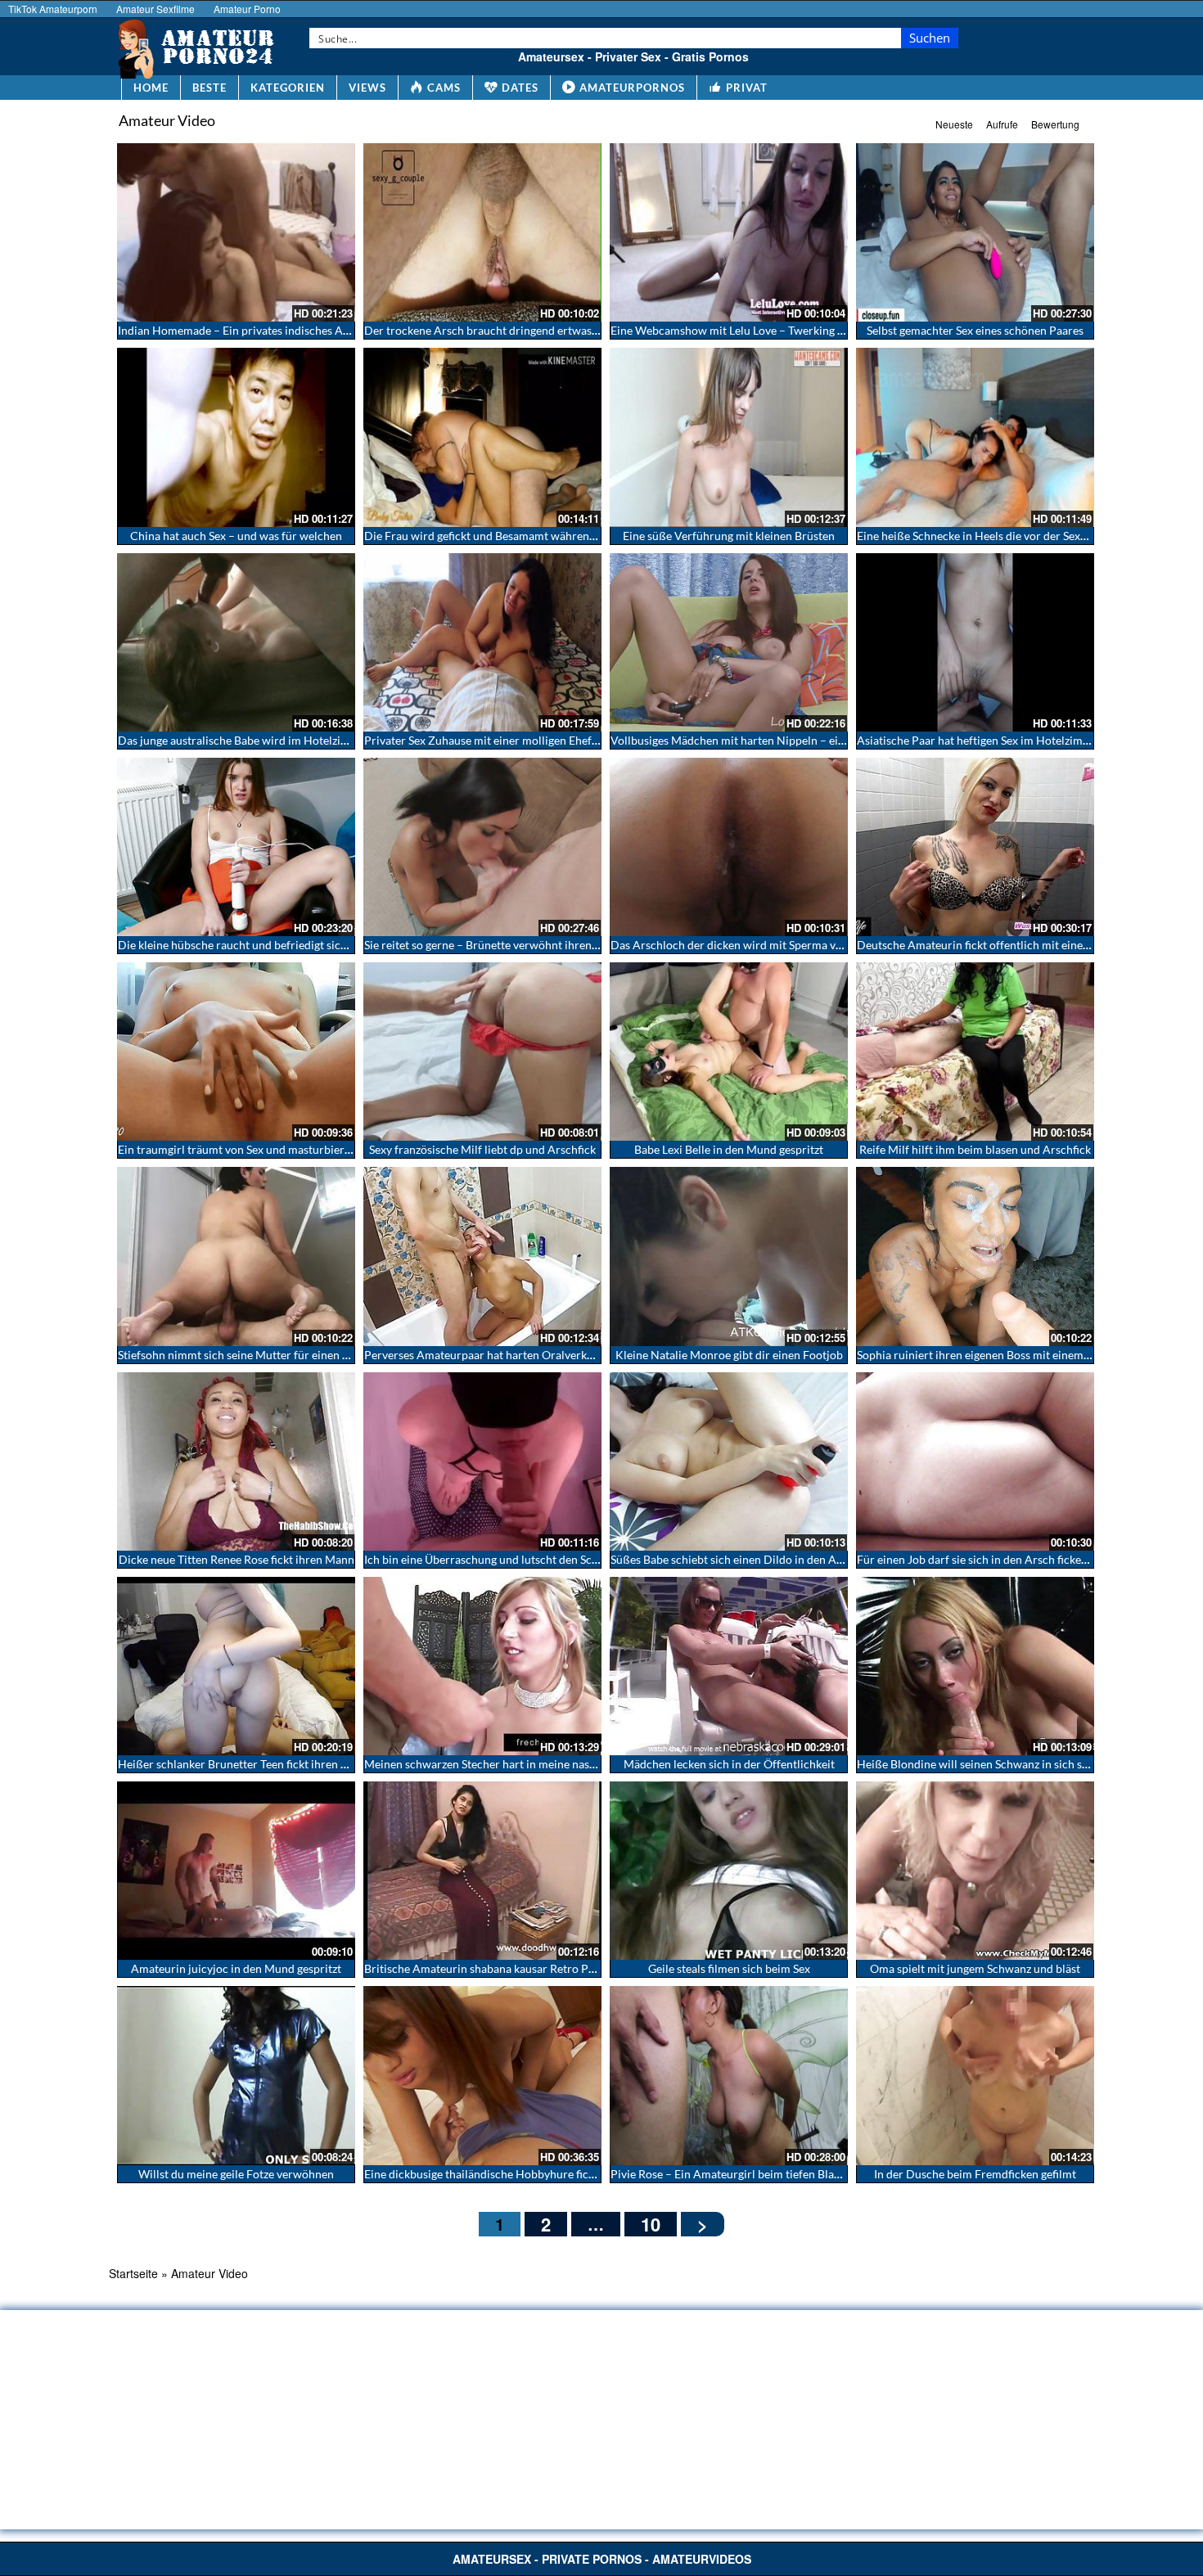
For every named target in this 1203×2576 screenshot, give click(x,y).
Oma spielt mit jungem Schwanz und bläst (975, 1968)
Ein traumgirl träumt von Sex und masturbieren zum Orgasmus (276, 1149)
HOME (151, 88)
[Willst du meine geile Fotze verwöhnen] (236, 2075)
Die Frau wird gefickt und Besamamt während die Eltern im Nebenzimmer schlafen (573, 536)
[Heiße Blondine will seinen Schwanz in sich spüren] (975, 1666)
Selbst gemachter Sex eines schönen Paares (975, 330)
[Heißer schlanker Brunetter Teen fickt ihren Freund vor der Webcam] (236, 1666)
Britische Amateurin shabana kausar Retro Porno (489, 1968)
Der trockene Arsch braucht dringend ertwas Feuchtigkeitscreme (529, 330)
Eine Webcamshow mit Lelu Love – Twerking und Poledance (761, 330)
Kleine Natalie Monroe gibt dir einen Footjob (729, 1355)
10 (651, 2224)
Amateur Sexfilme (155, 9)
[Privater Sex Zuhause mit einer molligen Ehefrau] (482, 642)
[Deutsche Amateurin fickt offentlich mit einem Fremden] (975, 847)
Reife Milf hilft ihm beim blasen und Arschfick (975, 1149)
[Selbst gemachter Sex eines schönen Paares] (975, 232)
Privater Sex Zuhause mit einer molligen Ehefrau (487, 740)
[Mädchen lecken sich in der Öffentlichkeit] (729, 1666)
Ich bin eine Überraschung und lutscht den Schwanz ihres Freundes (533, 1559)
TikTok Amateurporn (53, 9)
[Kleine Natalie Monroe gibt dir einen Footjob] (729, 1256)
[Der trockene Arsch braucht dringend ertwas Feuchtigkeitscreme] (482, 232)
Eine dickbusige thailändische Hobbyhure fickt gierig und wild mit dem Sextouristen (575, 2174)
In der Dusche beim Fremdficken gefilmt (975, 2174)
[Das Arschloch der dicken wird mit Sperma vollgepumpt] (729, 847)
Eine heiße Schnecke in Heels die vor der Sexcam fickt (991, 536)
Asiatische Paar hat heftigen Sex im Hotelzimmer (980, 740)
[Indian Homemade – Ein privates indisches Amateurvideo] (236, 232)
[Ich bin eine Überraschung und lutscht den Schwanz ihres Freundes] (482, 1461)
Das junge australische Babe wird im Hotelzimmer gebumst (267, 740)
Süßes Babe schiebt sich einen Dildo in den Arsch (734, 1559)
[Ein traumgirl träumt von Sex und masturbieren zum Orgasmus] (236, 1052)
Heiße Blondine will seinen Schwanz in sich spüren (984, 1764)
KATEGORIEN (288, 88)
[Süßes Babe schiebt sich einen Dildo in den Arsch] (729, 1461)
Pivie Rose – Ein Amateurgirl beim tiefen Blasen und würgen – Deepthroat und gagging (829, 2174)
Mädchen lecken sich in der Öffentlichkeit (729, 1764)
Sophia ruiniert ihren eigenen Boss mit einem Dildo (986, 1355)
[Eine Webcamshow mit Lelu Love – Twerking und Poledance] (729, 232)
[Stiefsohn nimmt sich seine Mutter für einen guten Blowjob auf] (236, 1256)
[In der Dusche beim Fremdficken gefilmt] (975, 2075)
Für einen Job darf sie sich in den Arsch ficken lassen (989, 1559)
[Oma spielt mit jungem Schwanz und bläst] (975, 1871)
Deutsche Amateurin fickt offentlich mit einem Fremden (999, 945)
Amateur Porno (247, 9)
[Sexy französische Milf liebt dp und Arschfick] (482, 1052)
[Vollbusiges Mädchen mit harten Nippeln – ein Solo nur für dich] (729, 642)
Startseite (133, 2273)
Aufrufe (1002, 124)
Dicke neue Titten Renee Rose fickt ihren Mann (237, 1559)
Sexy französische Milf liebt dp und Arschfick (482, 1149)
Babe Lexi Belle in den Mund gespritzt (729, 1149)
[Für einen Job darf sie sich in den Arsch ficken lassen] (975, 1461)
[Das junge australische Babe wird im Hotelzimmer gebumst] (236, 642)
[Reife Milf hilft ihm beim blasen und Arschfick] (975, 1052)
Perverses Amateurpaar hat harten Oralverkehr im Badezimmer (525, 1355)
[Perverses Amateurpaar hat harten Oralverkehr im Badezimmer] (482, 1256)
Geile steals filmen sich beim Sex (729, 1968)
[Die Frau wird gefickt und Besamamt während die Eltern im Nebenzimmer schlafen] (482, 437)
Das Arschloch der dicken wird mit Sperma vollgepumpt (752, 945)
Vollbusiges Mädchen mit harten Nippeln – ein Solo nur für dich (771, 740)
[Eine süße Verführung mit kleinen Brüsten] (729, 437)
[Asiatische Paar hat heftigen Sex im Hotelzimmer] (975, 642)
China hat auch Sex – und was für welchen (236, 536)
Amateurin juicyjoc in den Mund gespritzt (236, 1968)
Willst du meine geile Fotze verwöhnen (236, 2174)
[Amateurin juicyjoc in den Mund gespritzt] (236, 1871)
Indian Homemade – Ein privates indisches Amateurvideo (263, 330)
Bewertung (1055, 124)
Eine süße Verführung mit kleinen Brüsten (729, 536)
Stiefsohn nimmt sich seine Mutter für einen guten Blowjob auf (276, 1355)
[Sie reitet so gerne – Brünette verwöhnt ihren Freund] (482, 847)
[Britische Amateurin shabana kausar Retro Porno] (482, 1871)
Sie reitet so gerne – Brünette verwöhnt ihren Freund (498, 945)
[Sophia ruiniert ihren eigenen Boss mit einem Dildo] (975, 1256)
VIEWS (367, 88)
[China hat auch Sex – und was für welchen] (236, 437)
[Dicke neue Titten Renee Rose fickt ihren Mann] (236, 1461)
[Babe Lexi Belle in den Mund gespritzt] (729, 1052)
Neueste (954, 124)
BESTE (210, 88)
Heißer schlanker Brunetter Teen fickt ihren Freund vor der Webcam (291, 1764)
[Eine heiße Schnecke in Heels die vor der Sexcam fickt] (975, 437)
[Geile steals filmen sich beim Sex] (729, 1871)
